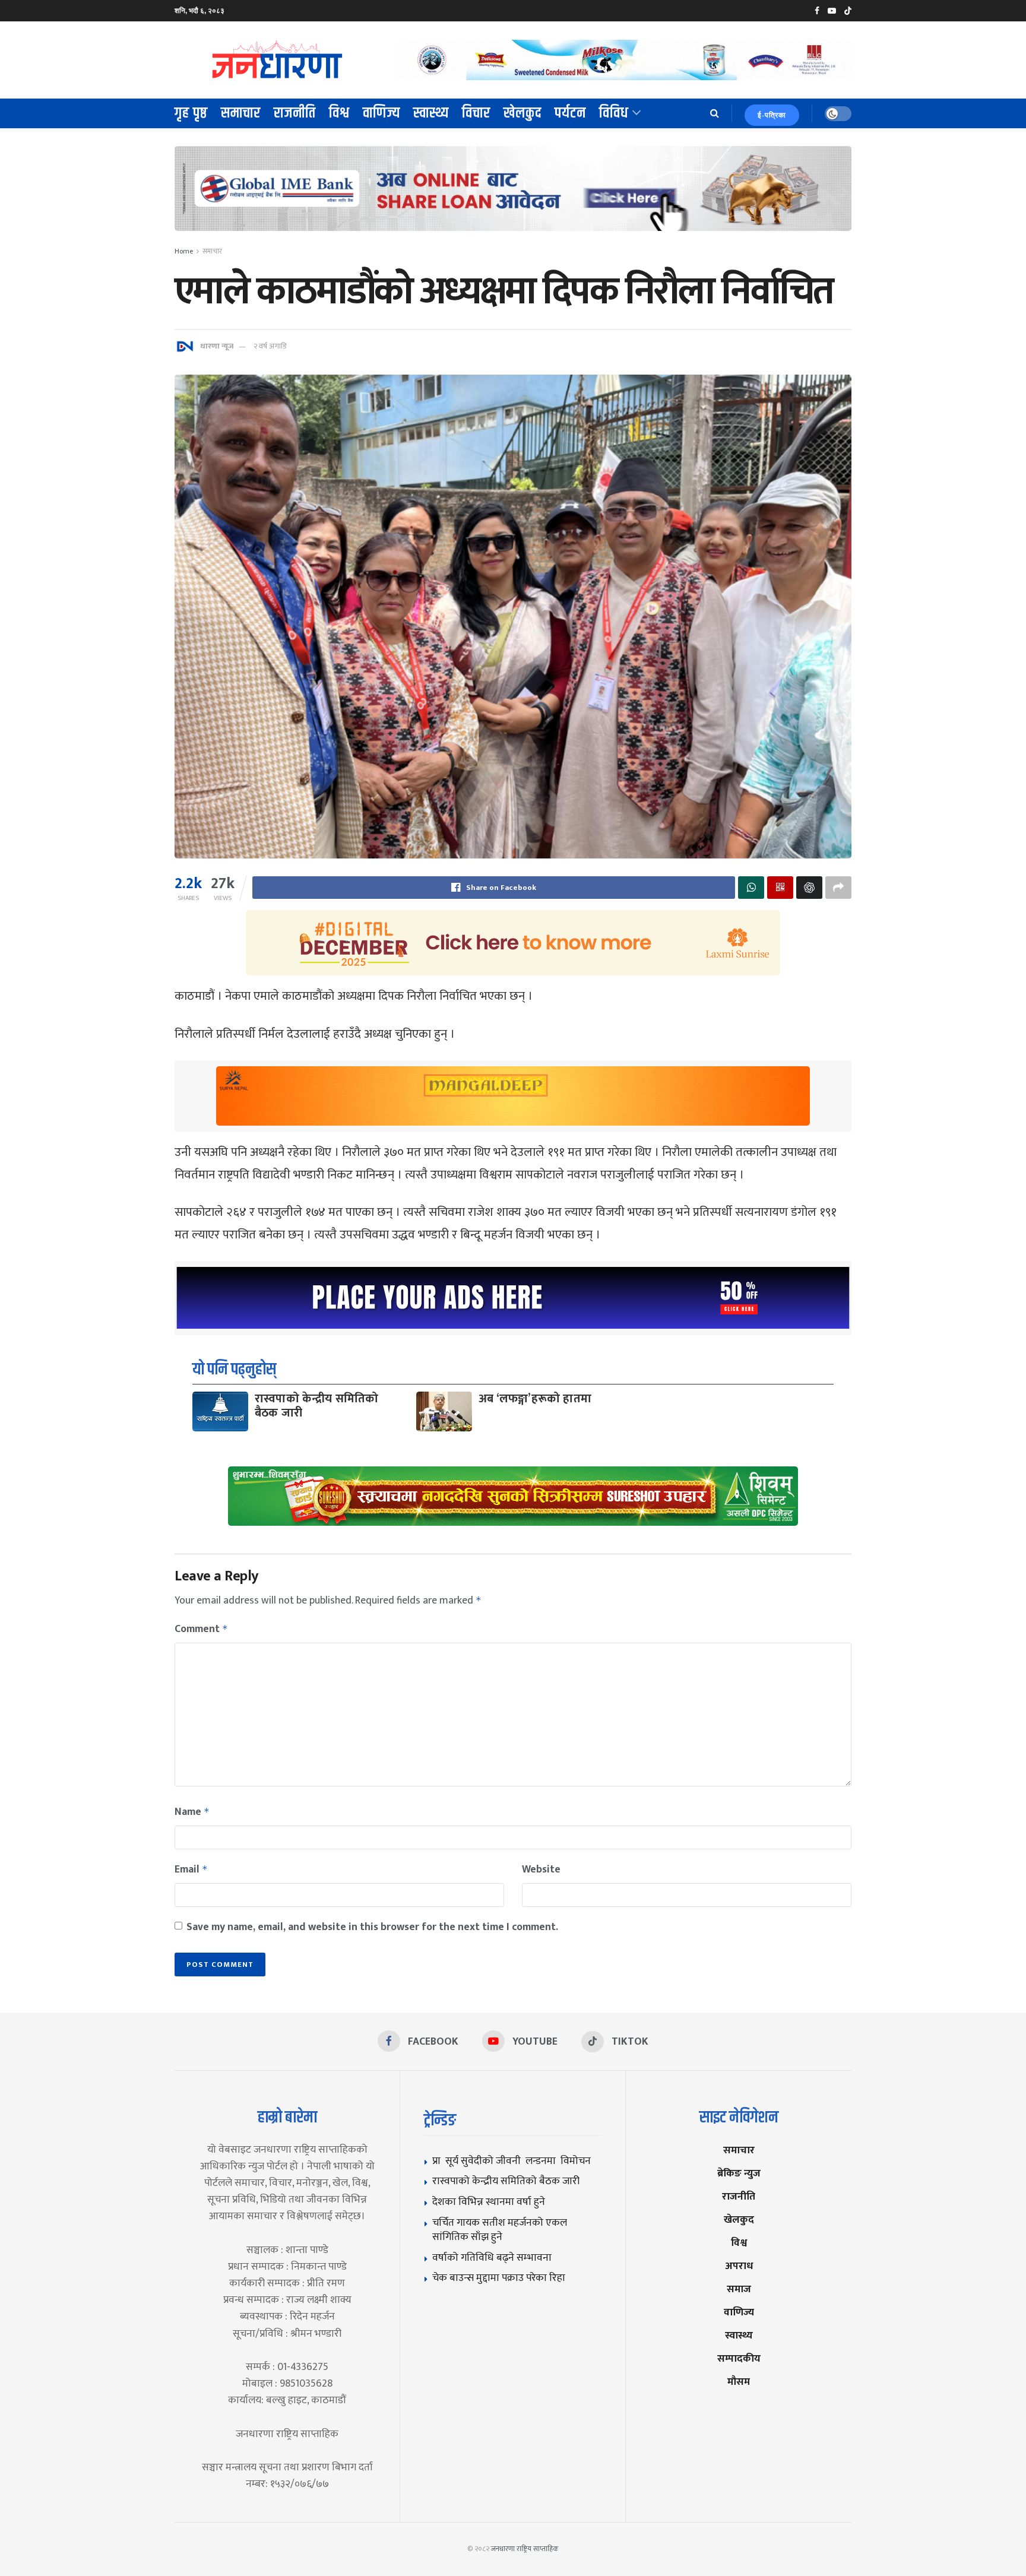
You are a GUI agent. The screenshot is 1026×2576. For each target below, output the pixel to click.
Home (184, 251)
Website (541, 1870)
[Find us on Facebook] (817, 11)
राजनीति (295, 113)
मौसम (739, 2382)
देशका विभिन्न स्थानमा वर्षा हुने (489, 2202)
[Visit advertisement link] (625, 60)
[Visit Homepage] (278, 60)
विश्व (339, 113)
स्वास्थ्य (431, 113)
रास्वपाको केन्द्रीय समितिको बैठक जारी (317, 1406)
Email (191, 1870)
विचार (476, 113)
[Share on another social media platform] (838, 888)
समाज (739, 2289)
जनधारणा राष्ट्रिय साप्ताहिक (525, 2549)
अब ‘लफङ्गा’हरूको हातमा (535, 1399)
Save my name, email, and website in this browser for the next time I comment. (372, 1927)
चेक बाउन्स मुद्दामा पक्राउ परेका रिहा (499, 2278)
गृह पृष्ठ (191, 113)
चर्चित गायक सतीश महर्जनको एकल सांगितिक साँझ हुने (500, 2230)
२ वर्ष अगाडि (270, 346)
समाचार (241, 113)
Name (192, 1812)
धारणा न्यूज (217, 346)
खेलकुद (522, 113)
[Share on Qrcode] (780, 888)
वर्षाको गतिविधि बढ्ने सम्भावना (492, 2257)
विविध (614, 113)
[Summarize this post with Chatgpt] (809, 888)
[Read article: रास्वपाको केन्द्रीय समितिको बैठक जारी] (220, 1411)
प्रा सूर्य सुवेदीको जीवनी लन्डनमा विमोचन (514, 2161)
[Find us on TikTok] (848, 11)
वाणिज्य (381, 113)
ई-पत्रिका (772, 115)
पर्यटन (570, 113)
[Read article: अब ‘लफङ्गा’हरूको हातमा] (444, 1411)
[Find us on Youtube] (832, 11)
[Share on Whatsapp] (751, 888)
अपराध (739, 2266)
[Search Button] (715, 113)
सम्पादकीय (739, 2358)
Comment (201, 1629)
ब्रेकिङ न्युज (739, 2173)
